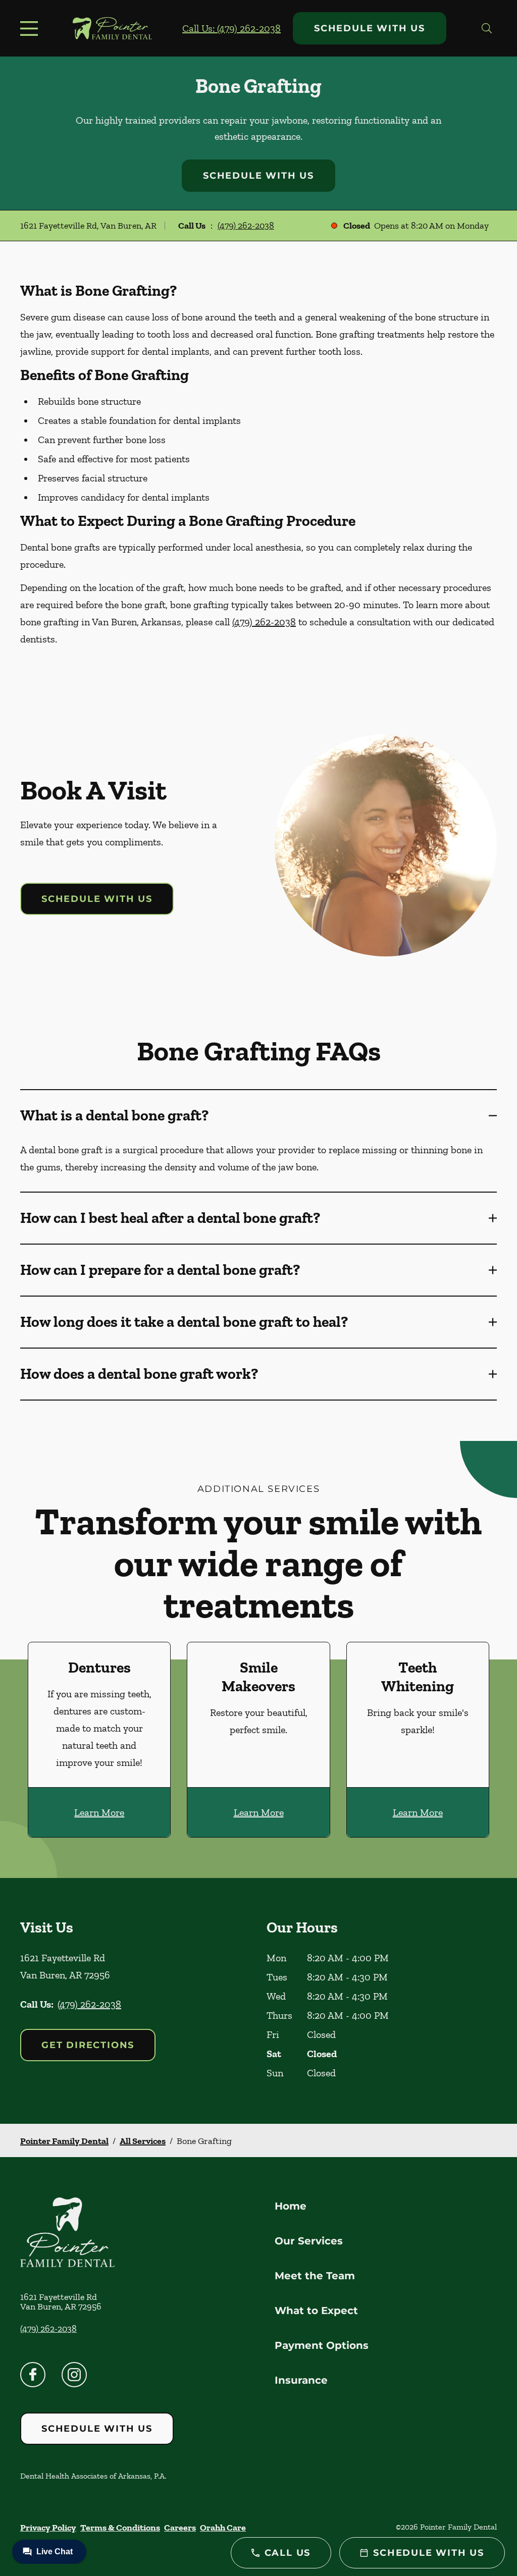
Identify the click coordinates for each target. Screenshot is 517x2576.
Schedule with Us (370, 28)
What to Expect (316, 2311)
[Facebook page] (33, 2375)
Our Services (309, 2241)
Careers (180, 2528)
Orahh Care (223, 2528)
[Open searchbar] (487, 28)
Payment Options (322, 2345)
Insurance (301, 2380)
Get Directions (88, 2045)
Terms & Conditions (120, 2528)
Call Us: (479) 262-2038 (231, 28)
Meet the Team (315, 2276)
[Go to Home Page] (112, 28)
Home (291, 2206)
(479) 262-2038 (246, 226)
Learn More (99, 1812)
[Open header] (31, 28)
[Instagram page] (74, 2375)
